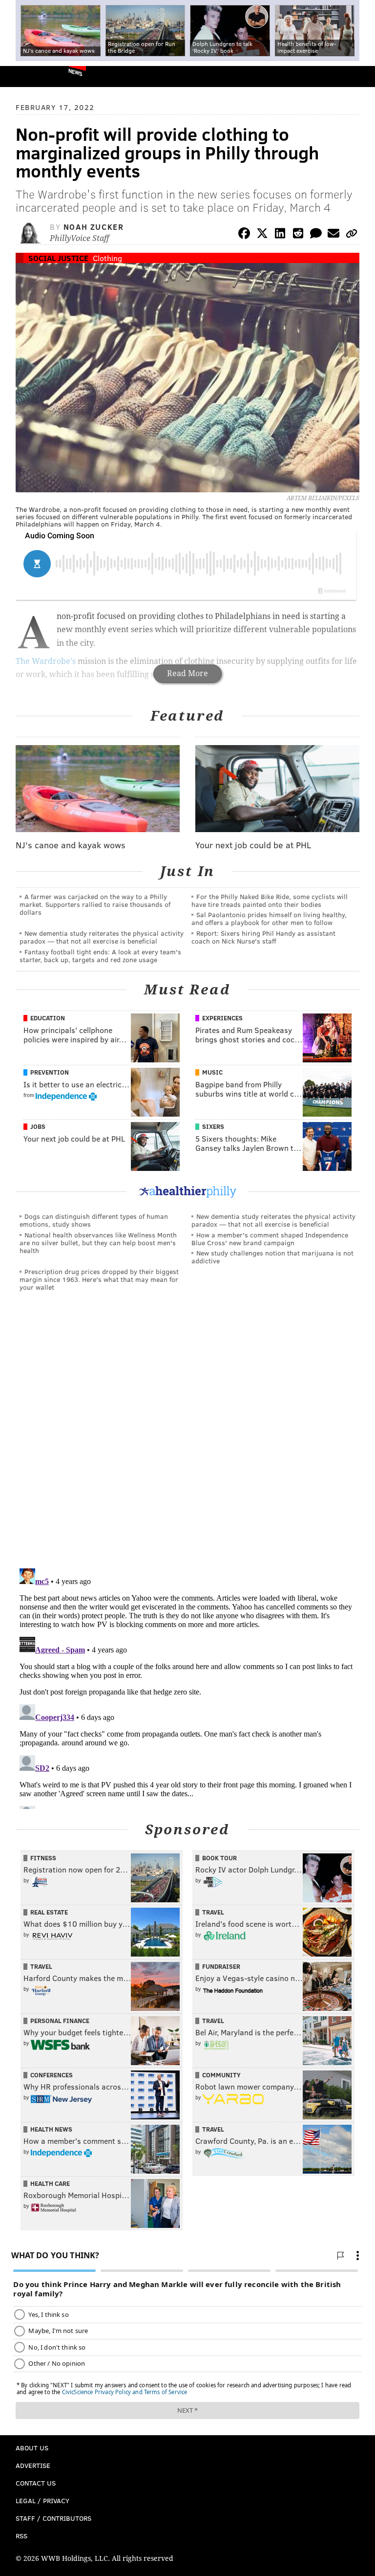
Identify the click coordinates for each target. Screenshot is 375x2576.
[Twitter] (262, 235)
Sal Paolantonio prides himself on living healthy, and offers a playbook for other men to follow (269, 918)
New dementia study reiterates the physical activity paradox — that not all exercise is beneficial (102, 937)
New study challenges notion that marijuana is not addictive (272, 1257)
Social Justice (58, 258)
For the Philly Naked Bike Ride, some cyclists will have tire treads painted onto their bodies (270, 900)
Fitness (43, 1858)
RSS (21, 2536)
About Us (32, 2448)
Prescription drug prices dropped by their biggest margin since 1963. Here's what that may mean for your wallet (99, 1279)
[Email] (333, 235)
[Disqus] (187, 1434)
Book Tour (219, 1858)
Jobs (38, 1126)
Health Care (50, 2183)
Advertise (33, 2465)
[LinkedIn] (280, 235)
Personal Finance (60, 2021)
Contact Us (36, 2483)
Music (212, 1072)
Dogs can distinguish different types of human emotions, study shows (94, 1220)
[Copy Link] (352, 235)
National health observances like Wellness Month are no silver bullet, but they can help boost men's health (98, 1243)
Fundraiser (221, 1966)
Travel (213, 1912)
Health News (51, 2129)
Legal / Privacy (42, 2500)
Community (221, 2075)
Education (48, 1018)
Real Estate (49, 1912)
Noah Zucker (94, 227)
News (75, 72)
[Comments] (316, 235)
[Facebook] (244, 235)
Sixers (213, 1126)
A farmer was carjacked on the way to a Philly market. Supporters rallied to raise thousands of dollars (95, 904)
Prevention (50, 1072)
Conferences (52, 2075)
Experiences (222, 1018)
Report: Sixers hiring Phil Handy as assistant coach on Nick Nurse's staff (263, 937)
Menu (359, 77)
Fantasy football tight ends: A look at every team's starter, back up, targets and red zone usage (100, 956)
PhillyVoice (24, 76)
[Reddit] (298, 235)
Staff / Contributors (53, 2518)
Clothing (107, 258)
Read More (187, 673)
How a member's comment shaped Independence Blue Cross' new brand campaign (270, 1239)
